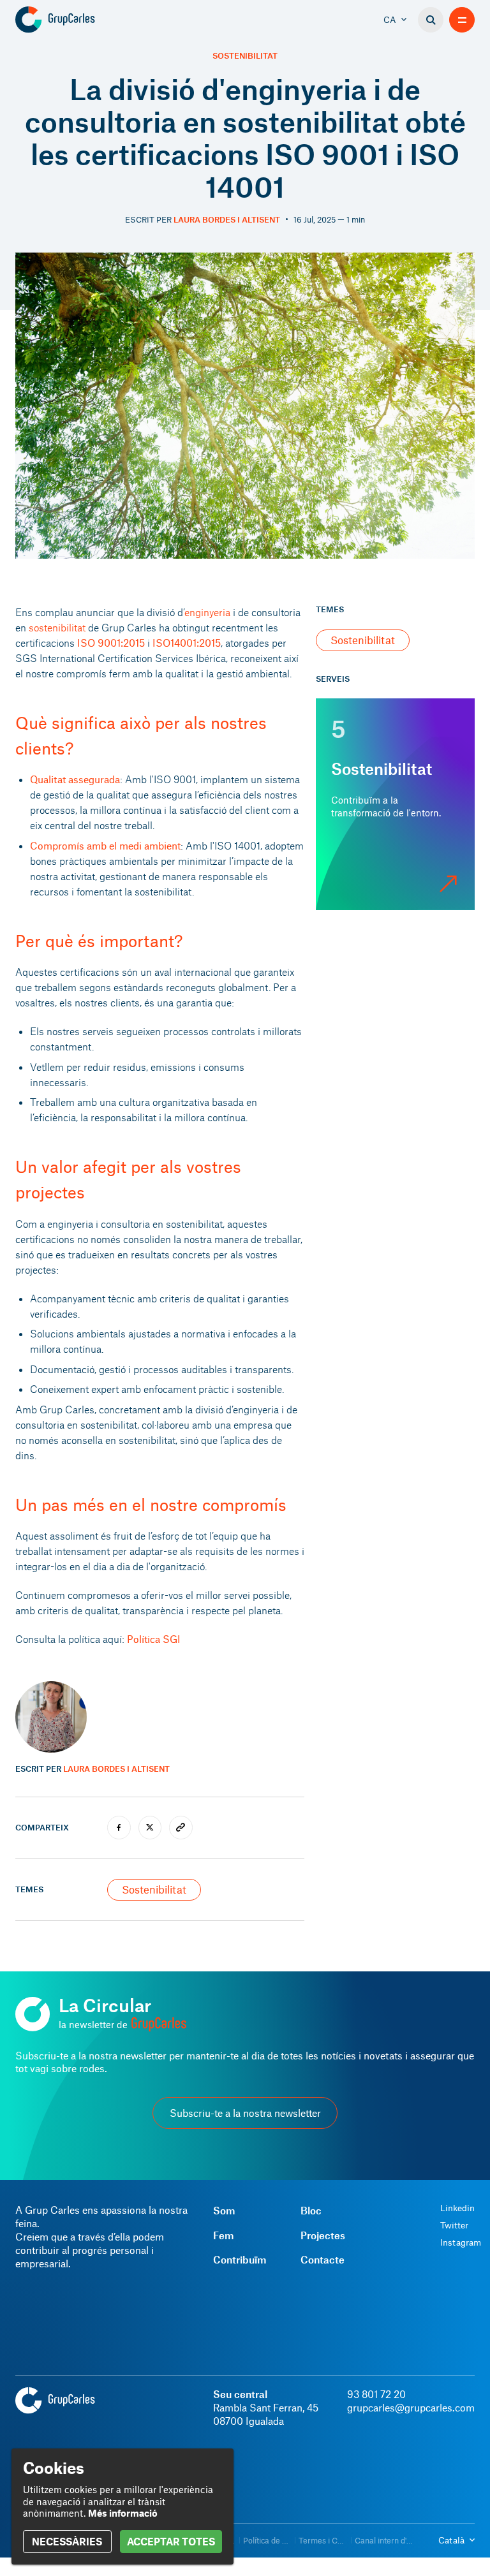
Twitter (454, 2225)
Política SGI (154, 1639)
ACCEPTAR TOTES (171, 2541)
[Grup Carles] (78, 20)
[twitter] (150, 1828)
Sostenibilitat (245, 56)
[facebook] (119, 1828)
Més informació (123, 2513)
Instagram (461, 2242)
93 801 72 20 (376, 2394)
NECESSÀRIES (67, 2541)
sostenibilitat (57, 627)
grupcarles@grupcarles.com (411, 2407)
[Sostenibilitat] (395, 804)
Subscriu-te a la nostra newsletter (245, 2113)
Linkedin (457, 2208)
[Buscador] (431, 20)
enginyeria (207, 612)
